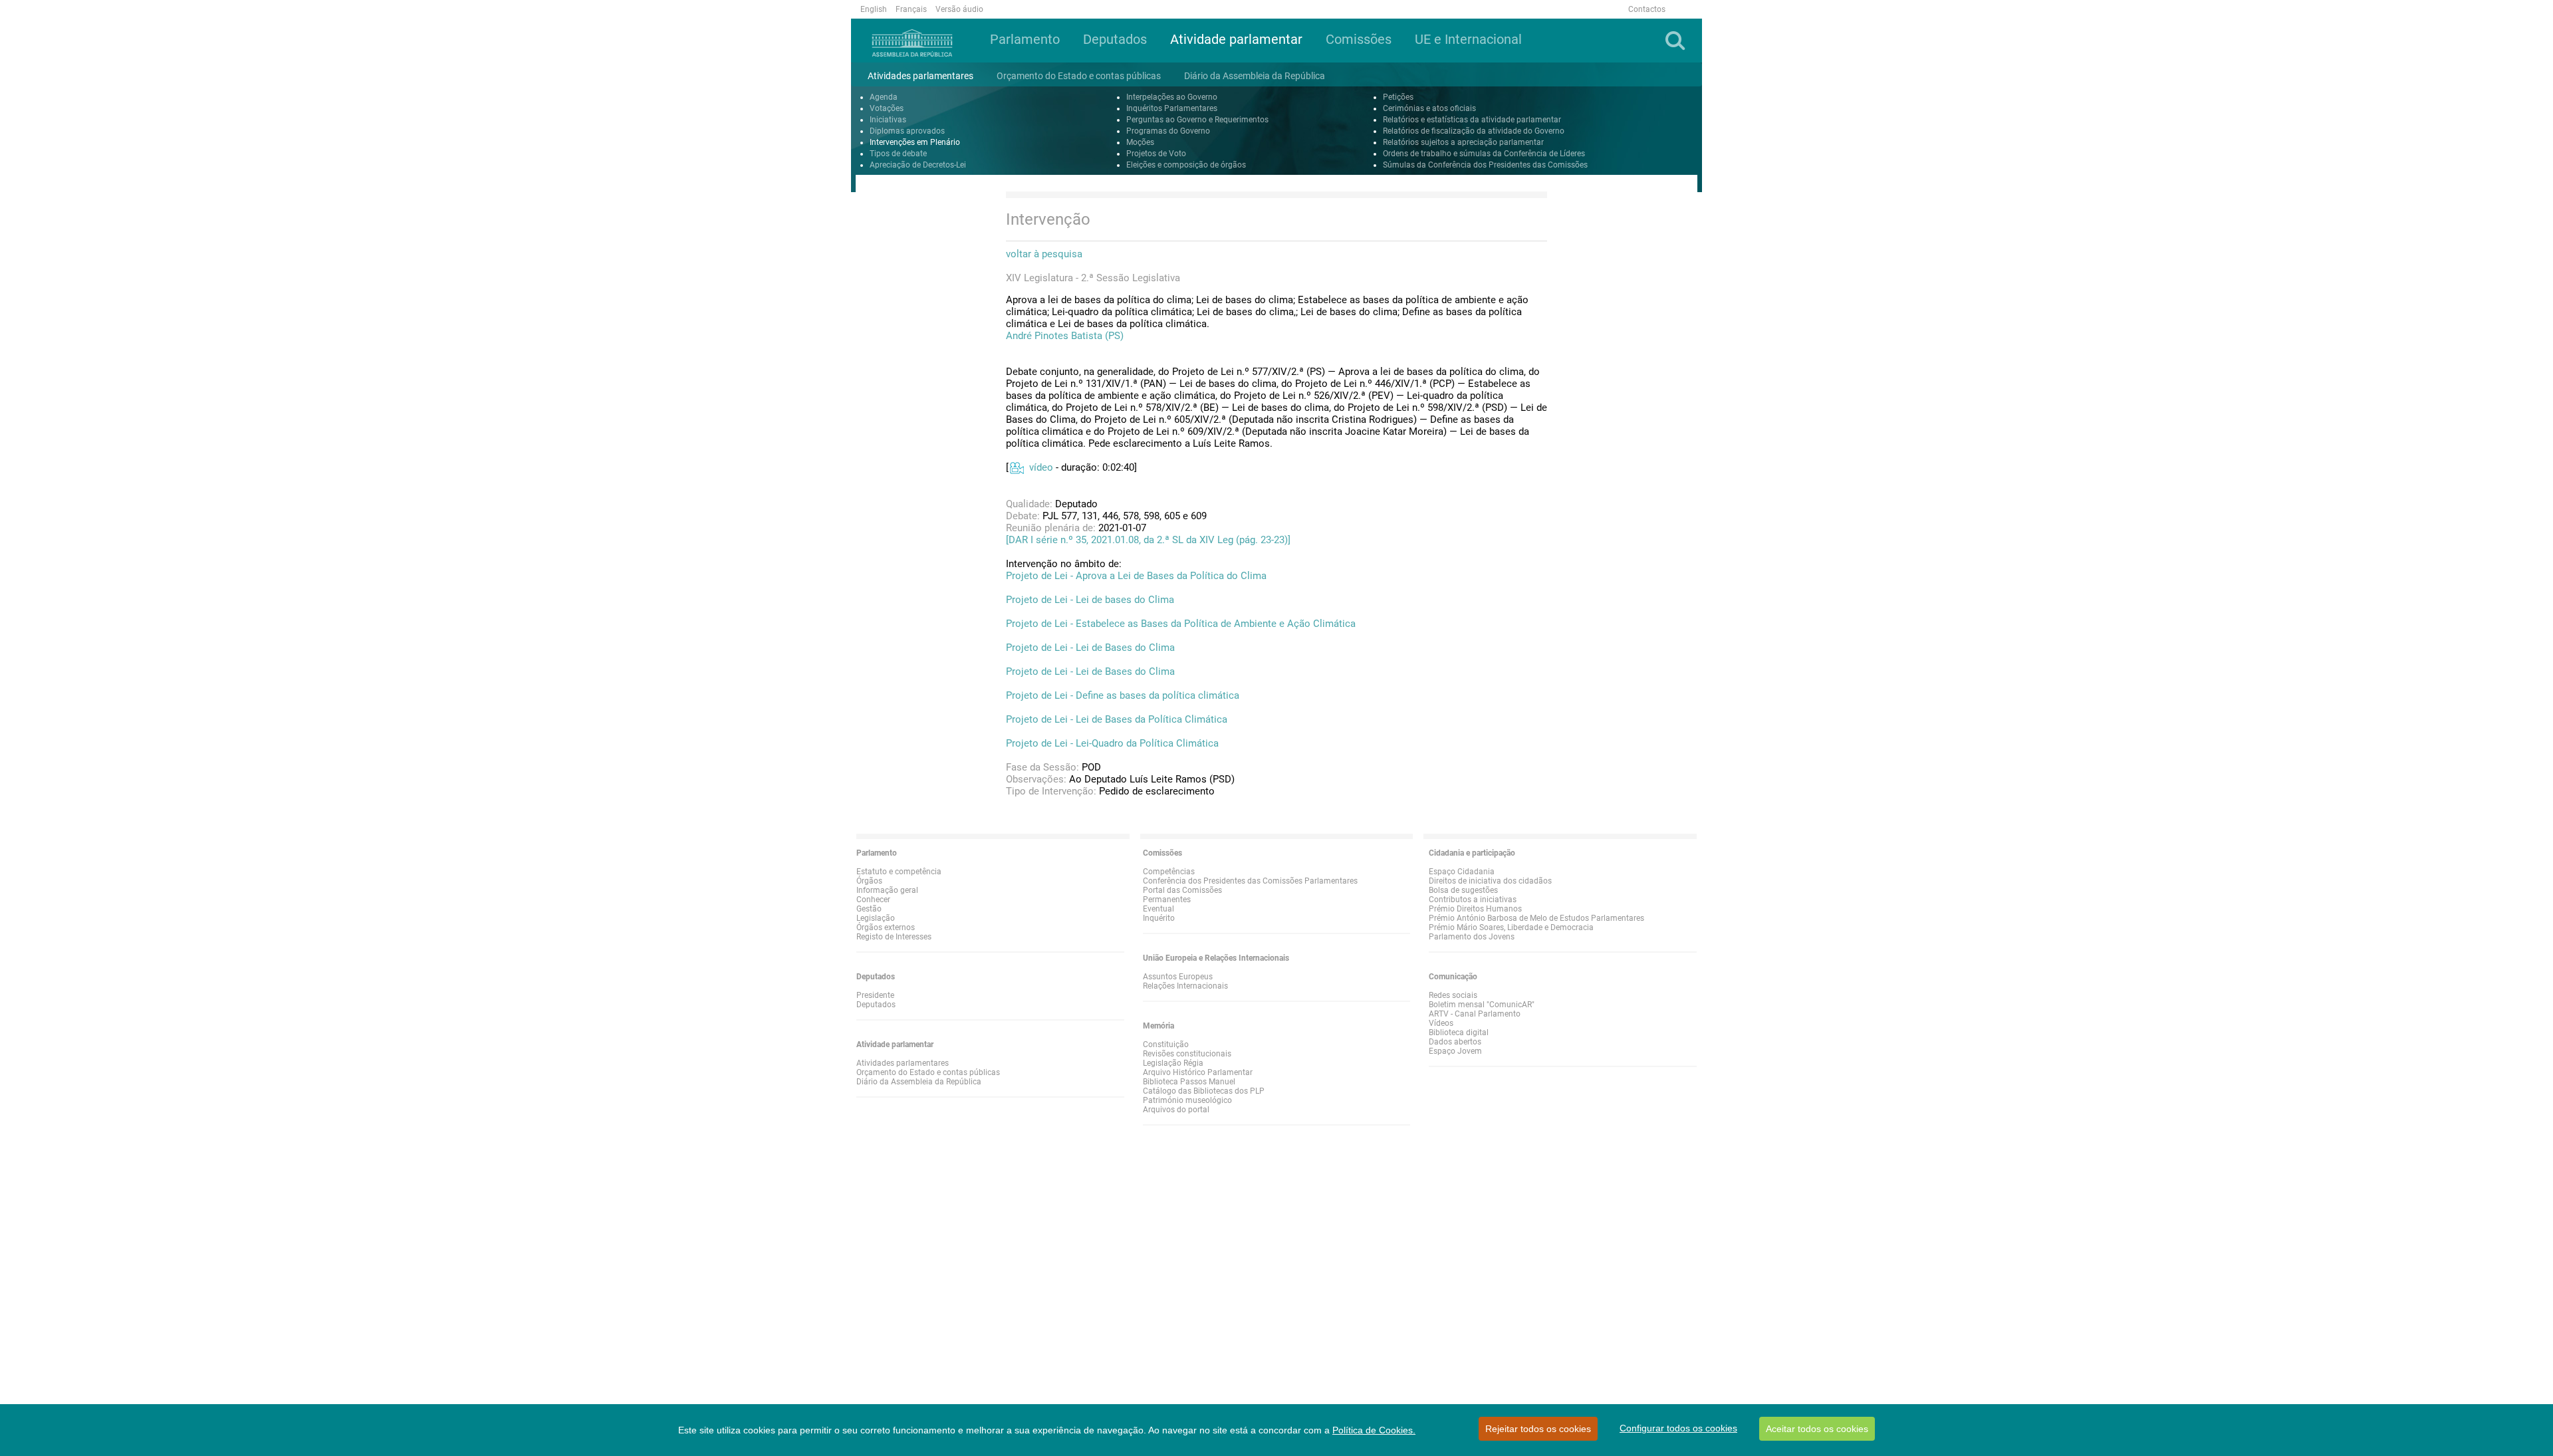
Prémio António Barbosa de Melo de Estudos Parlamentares (1536, 918)
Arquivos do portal (1176, 1110)
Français (911, 9)
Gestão (869, 909)
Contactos (1647, 9)
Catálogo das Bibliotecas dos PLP (1204, 1091)
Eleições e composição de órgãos (1186, 165)
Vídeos (1441, 1023)
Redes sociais (1453, 995)
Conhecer (873, 900)
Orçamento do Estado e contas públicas (928, 1072)
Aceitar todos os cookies (1817, 1429)
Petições (1398, 97)
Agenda (884, 97)
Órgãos (869, 881)
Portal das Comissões (1182, 890)
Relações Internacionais (1185, 986)
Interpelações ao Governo (1172, 97)
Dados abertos (1455, 1042)
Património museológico (1187, 1100)
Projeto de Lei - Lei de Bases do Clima (1090, 648)
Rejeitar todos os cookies (1538, 1429)
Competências (1169, 872)
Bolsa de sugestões (1463, 890)
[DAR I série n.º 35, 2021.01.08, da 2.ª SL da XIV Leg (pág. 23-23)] (1148, 540)
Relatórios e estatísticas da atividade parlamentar (1472, 120)
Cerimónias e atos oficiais (1429, 108)
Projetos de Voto (1156, 154)
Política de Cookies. (1374, 1430)
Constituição (1166, 1044)
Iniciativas (888, 120)
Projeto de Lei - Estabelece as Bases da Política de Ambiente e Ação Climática (1181, 624)
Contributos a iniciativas (1473, 900)
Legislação (876, 918)
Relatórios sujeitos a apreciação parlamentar (1463, 142)
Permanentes (1167, 900)
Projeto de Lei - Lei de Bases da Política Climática (1117, 719)
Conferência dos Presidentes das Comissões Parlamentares (1250, 881)
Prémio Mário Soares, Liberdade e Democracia (1511, 927)
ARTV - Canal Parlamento (1475, 1014)
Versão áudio (959, 9)
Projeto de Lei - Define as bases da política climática (1123, 695)
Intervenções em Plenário (915, 142)
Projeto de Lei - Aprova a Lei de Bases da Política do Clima (1136, 576)
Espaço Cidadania (1462, 872)
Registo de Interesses (894, 937)
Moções (1140, 142)
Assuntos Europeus (1178, 977)
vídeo (1041, 467)
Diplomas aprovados (907, 131)
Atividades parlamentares (903, 1063)
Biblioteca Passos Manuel (1189, 1082)
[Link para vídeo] (1016, 467)
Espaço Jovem (1455, 1051)
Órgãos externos (886, 927)
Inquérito (1159, 918)
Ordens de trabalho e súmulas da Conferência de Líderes (1484, 154)
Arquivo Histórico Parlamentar (1198, 1072)
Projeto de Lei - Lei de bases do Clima (1090, 600)
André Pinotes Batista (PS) (1065, 336)
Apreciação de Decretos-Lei (918, 165)
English (874, 9)
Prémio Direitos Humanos (1475, 909)
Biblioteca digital (1459, 1032)
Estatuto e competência (899, 872)
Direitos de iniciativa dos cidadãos (1490, 881)
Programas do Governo (1168, 131)
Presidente (875, 995)
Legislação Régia (1173, 1063)
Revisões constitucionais (1187, 1054)
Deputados (876, 1005)
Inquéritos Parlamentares (1172, 108)
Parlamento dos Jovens (1472, 937)
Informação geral (887, 890)
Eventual (1158, 909)
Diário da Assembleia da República (919, 1082)
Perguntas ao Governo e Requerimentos (1197, 120)
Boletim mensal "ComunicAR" (1482, 1005)
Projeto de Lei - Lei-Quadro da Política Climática (1112, 743)
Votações (887, 108)
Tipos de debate (898, 154)
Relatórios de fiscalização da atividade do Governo (1474, 131)
